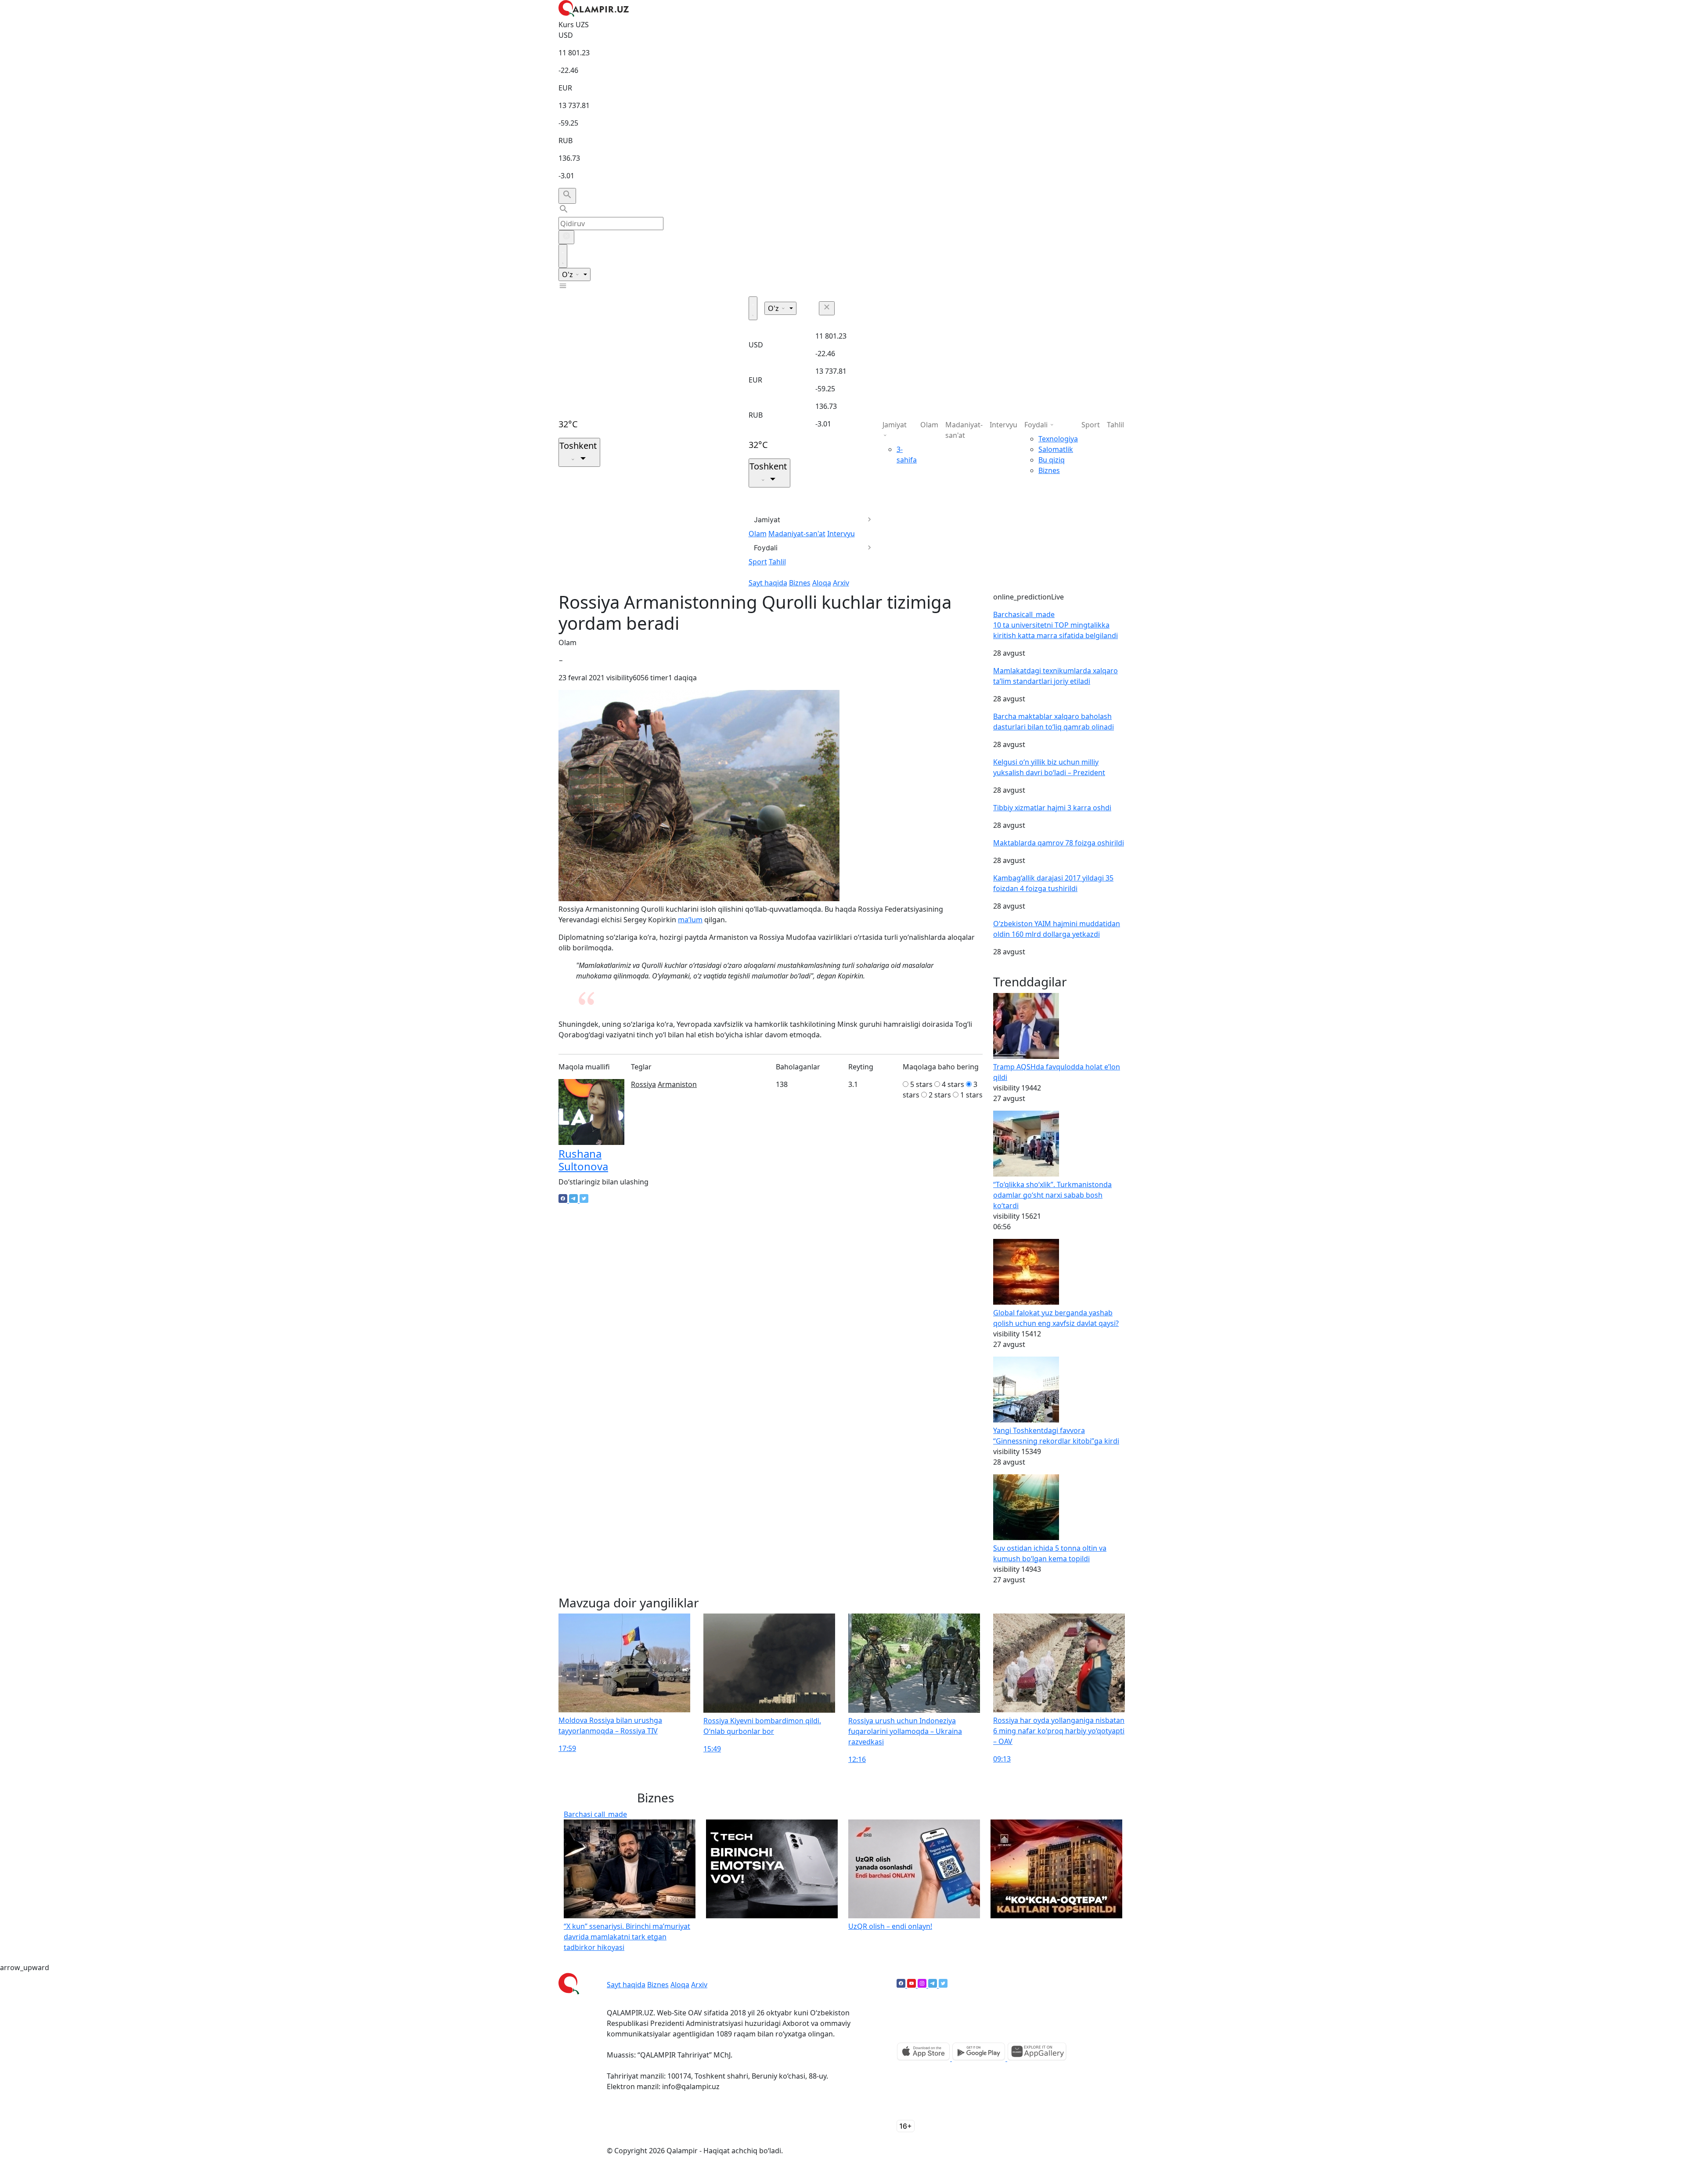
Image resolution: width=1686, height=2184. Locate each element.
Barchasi (1024, 614)
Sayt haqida (768, 583)
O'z (568, 274)
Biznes (800, 583)
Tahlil (777, 562)
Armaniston (677, 1084)
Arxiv (841, 583)
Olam (758, 534)
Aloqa (822, 583)
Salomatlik (1056, 449)
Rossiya (643, 1084)
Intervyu (841, 534)
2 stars (940, 1095)
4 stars (953, 1084)
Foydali (766, 548)
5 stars (921, 1084)
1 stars (971, 1095)
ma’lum (690, 920)
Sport (758, 562)
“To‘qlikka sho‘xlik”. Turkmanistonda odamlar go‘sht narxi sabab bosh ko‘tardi (1052, 1195)
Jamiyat (767, 520)
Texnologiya (1058, 439)
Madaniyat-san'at (797, 534)
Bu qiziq (1052, 460)
